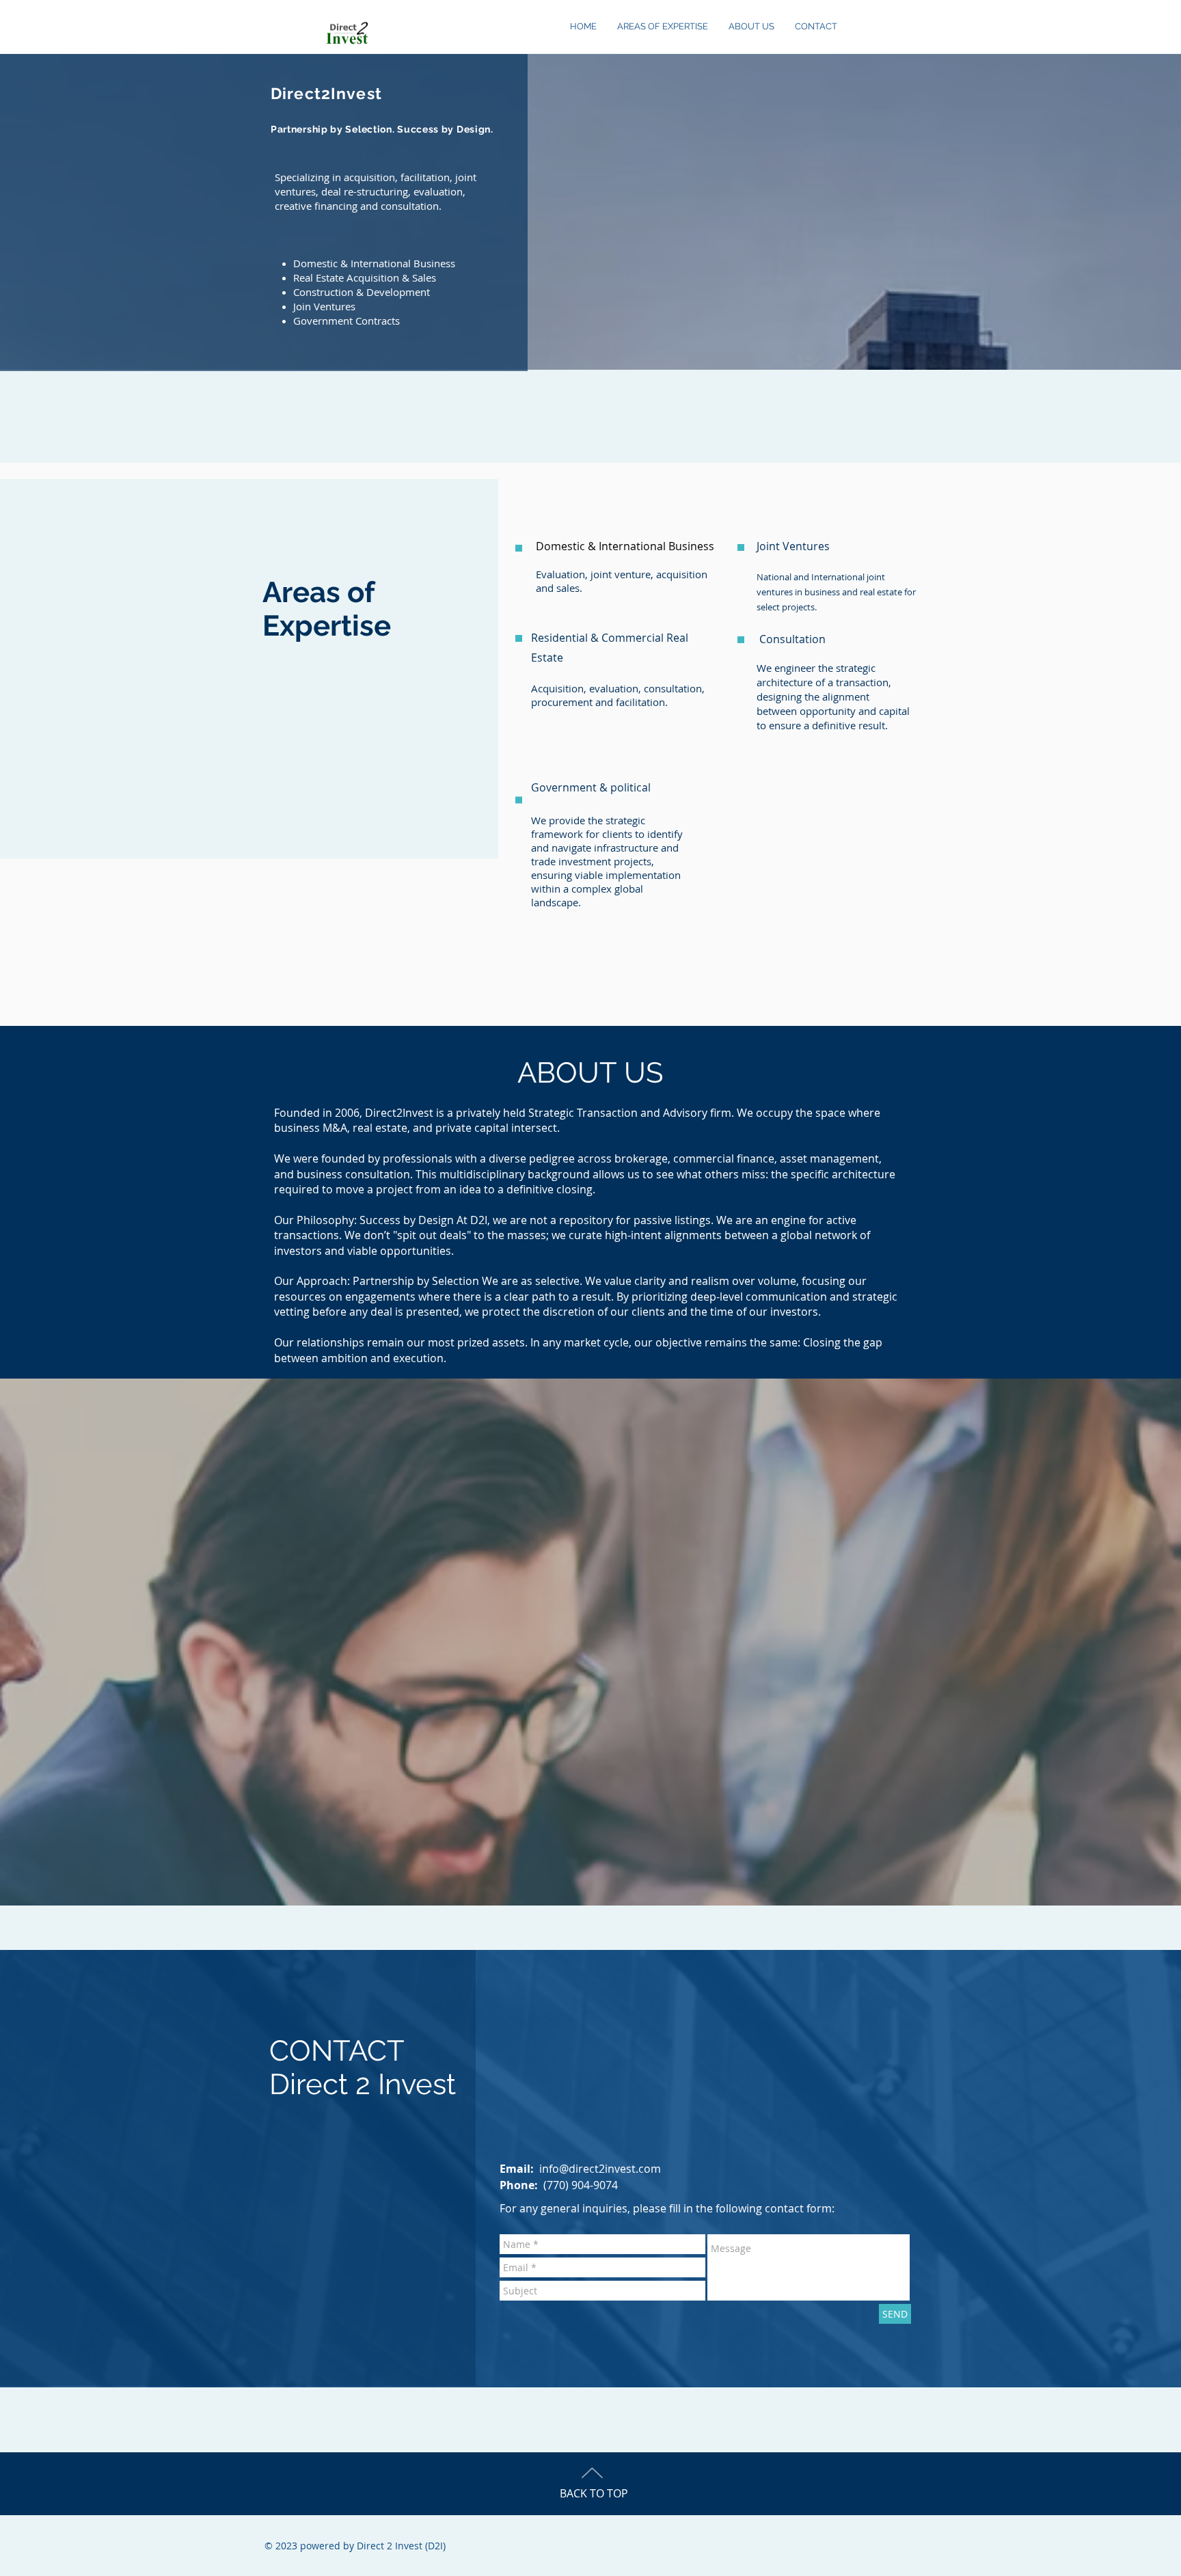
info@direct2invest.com (600, 2169)
